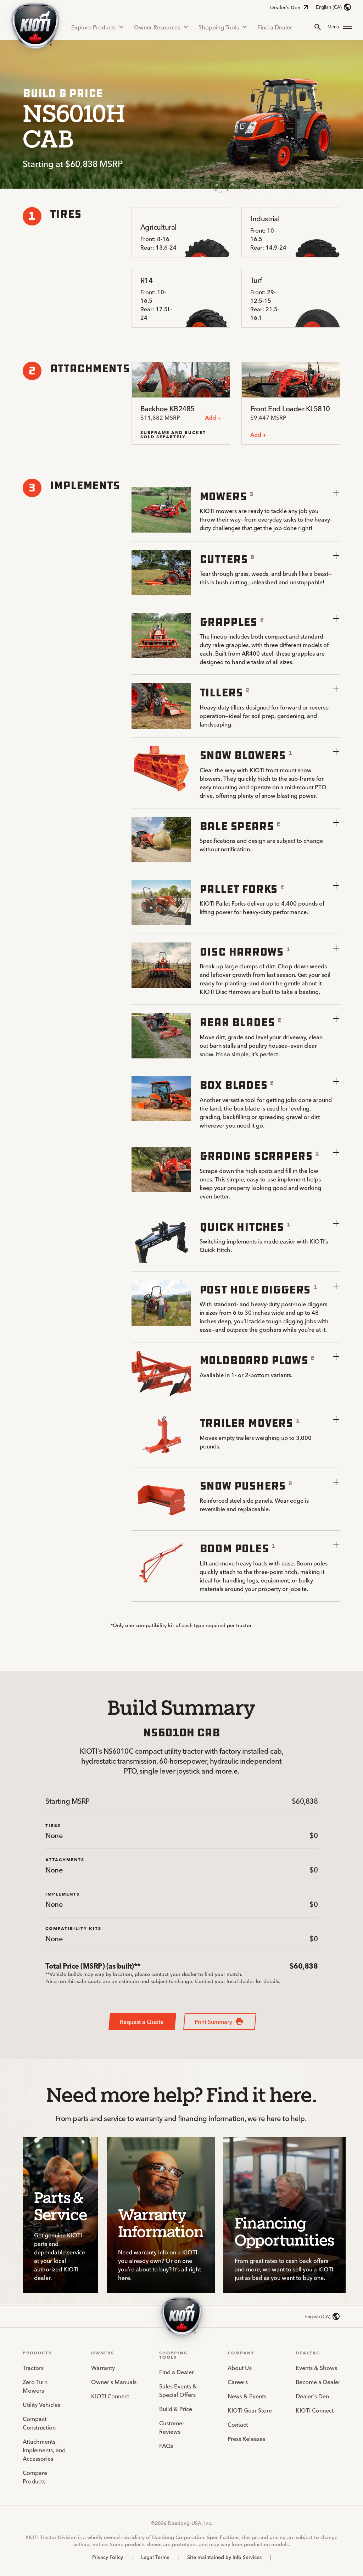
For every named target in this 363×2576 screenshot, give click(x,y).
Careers (238, 2382)
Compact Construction (39, 2423)
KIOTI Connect (110, 2396)
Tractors (33, 2368)
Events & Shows (316, 2368)
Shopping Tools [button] (219, 27)
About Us (240, 2368)
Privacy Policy (108, 2557)
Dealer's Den (285, 7)
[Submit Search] (318, 27)
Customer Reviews (172, 2427)
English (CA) (329, 7)
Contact (238, 2424)
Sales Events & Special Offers (178, 2390)
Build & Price (176, 2409)
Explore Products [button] (93, 27)
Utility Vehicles (41, 2404)
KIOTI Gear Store (250, 2410)
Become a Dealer (318, 2382)
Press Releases (246, 2438)
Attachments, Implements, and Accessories (44, 2450)
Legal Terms (155, 2557)
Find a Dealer (275, 27)
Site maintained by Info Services (224, 2557)
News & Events (247, 2396)
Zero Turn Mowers (35, 2386)
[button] (340, 27)
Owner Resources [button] (157, 27)
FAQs (166, 2446)
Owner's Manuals (114, 2382)
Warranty (103, 2368)
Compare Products (35, 2477)
